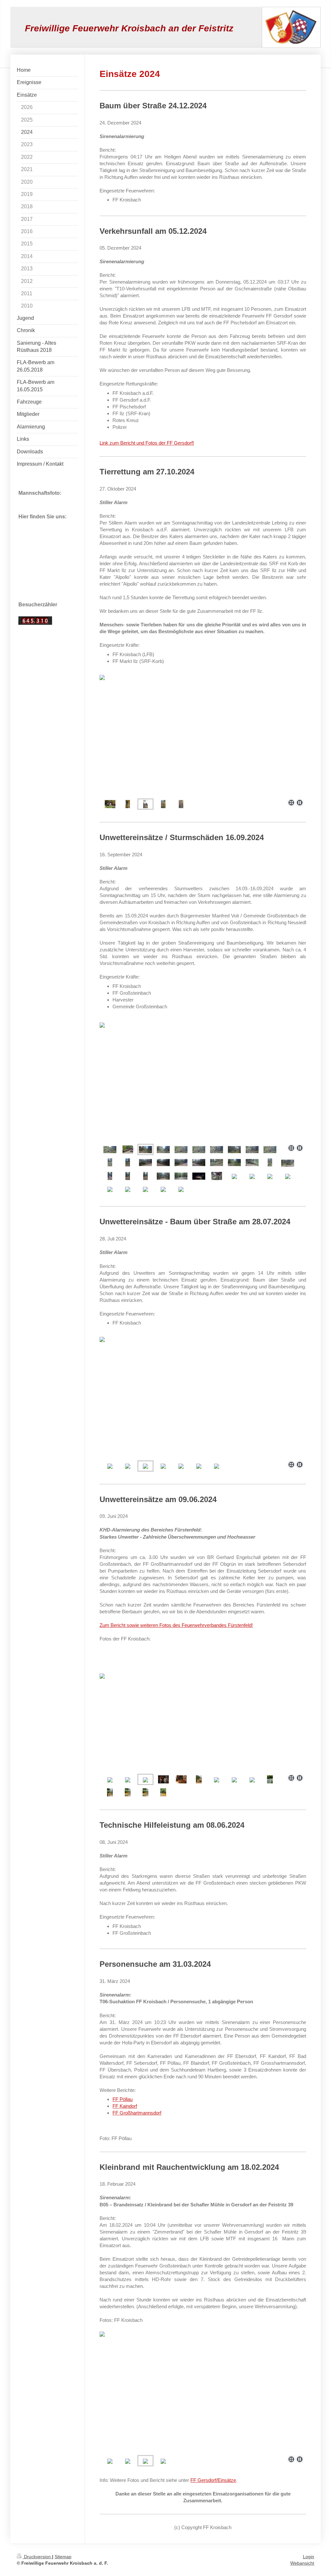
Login (309, 2557)
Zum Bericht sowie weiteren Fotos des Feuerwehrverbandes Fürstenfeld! (176, 1625)
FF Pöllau (123, 2099)
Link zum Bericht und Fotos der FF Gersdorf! (147, 443)
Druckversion (37, 2557)
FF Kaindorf (125, 2106)
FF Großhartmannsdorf (137, 2113)
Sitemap (63, 2557)
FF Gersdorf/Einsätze (213, 2480)
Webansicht (302, 2563)
